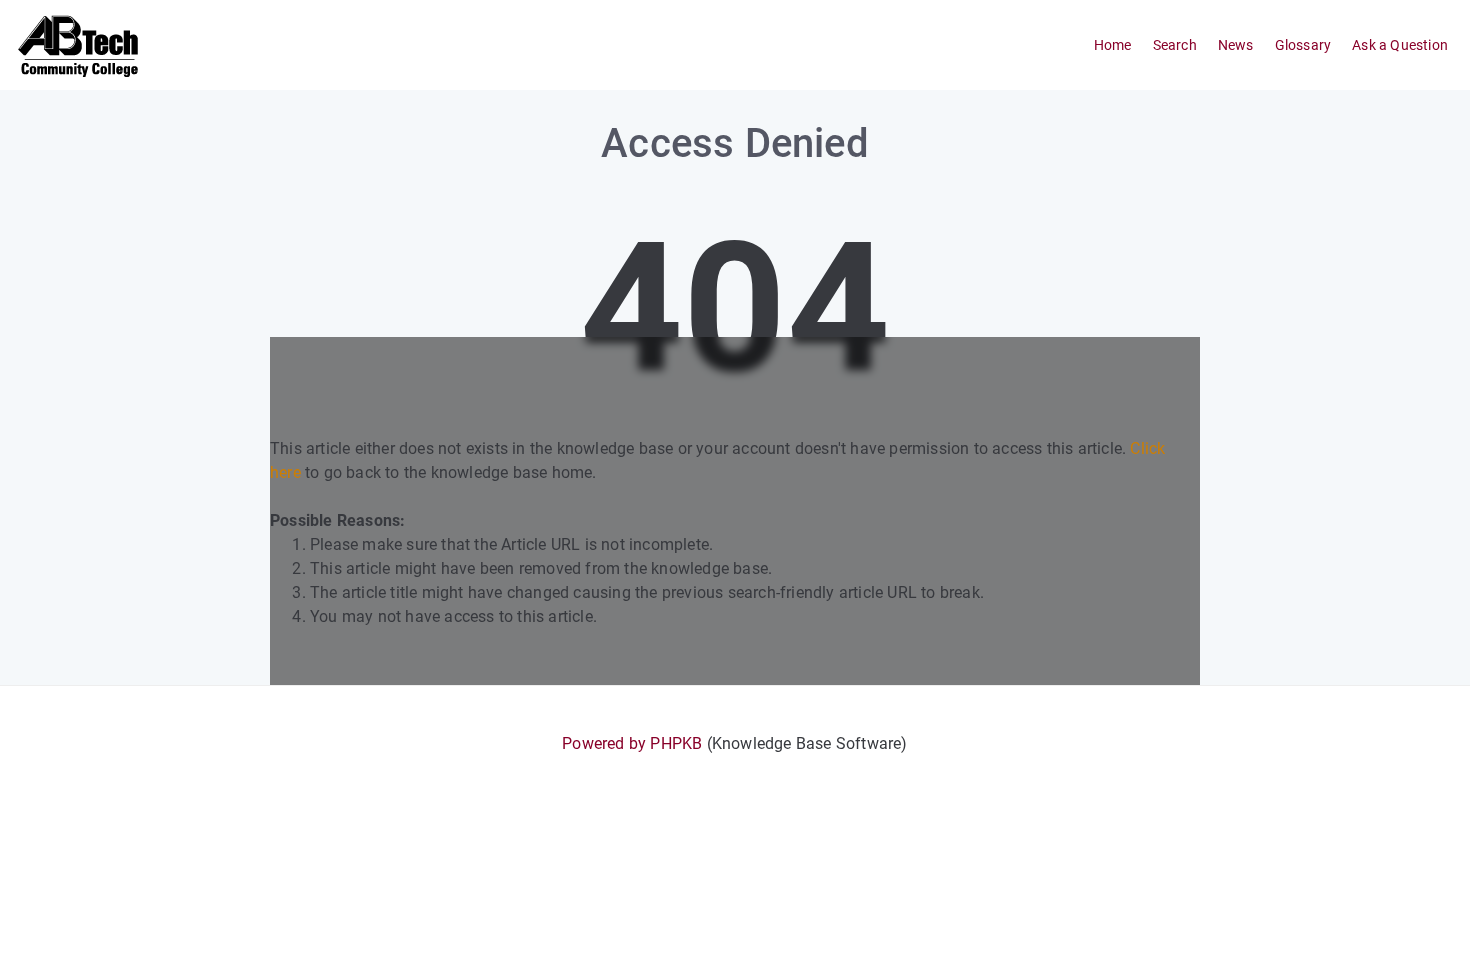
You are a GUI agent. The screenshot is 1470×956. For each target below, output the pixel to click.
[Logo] (79, 45)
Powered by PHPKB (632, 743)
